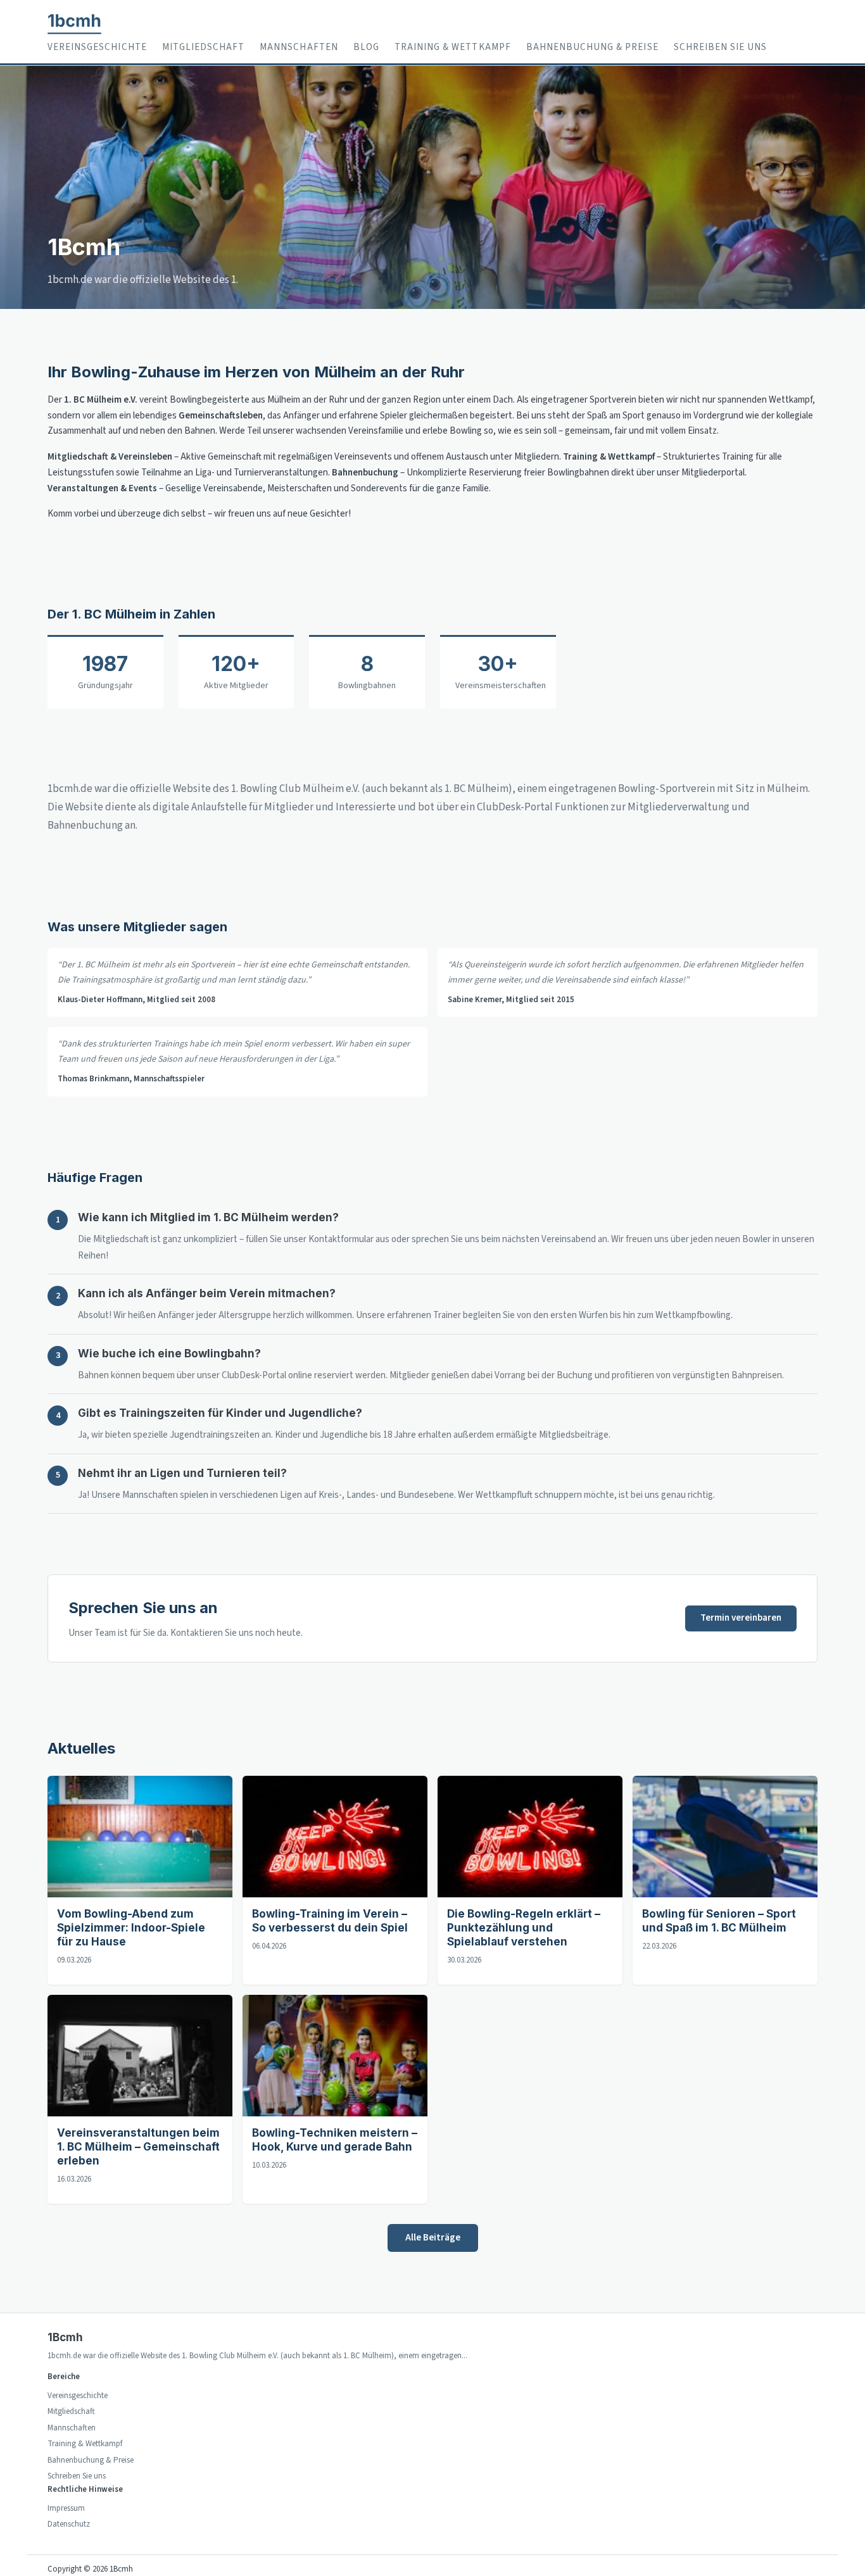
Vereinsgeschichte (97, 47)
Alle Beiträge (433, 2237)
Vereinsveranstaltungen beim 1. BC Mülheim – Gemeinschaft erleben (138, 2147)
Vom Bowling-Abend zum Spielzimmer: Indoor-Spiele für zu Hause (131, 1928)
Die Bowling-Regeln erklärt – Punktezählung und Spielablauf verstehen (524, 1928)
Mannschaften (299, 47)
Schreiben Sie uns (721, 47)
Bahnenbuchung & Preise (592, 47)
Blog (366, 47)
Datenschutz (69, 2524)
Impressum (66, 2508)
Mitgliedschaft (204, 47)
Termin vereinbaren (741, 1618)
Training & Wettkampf (453, 47)
